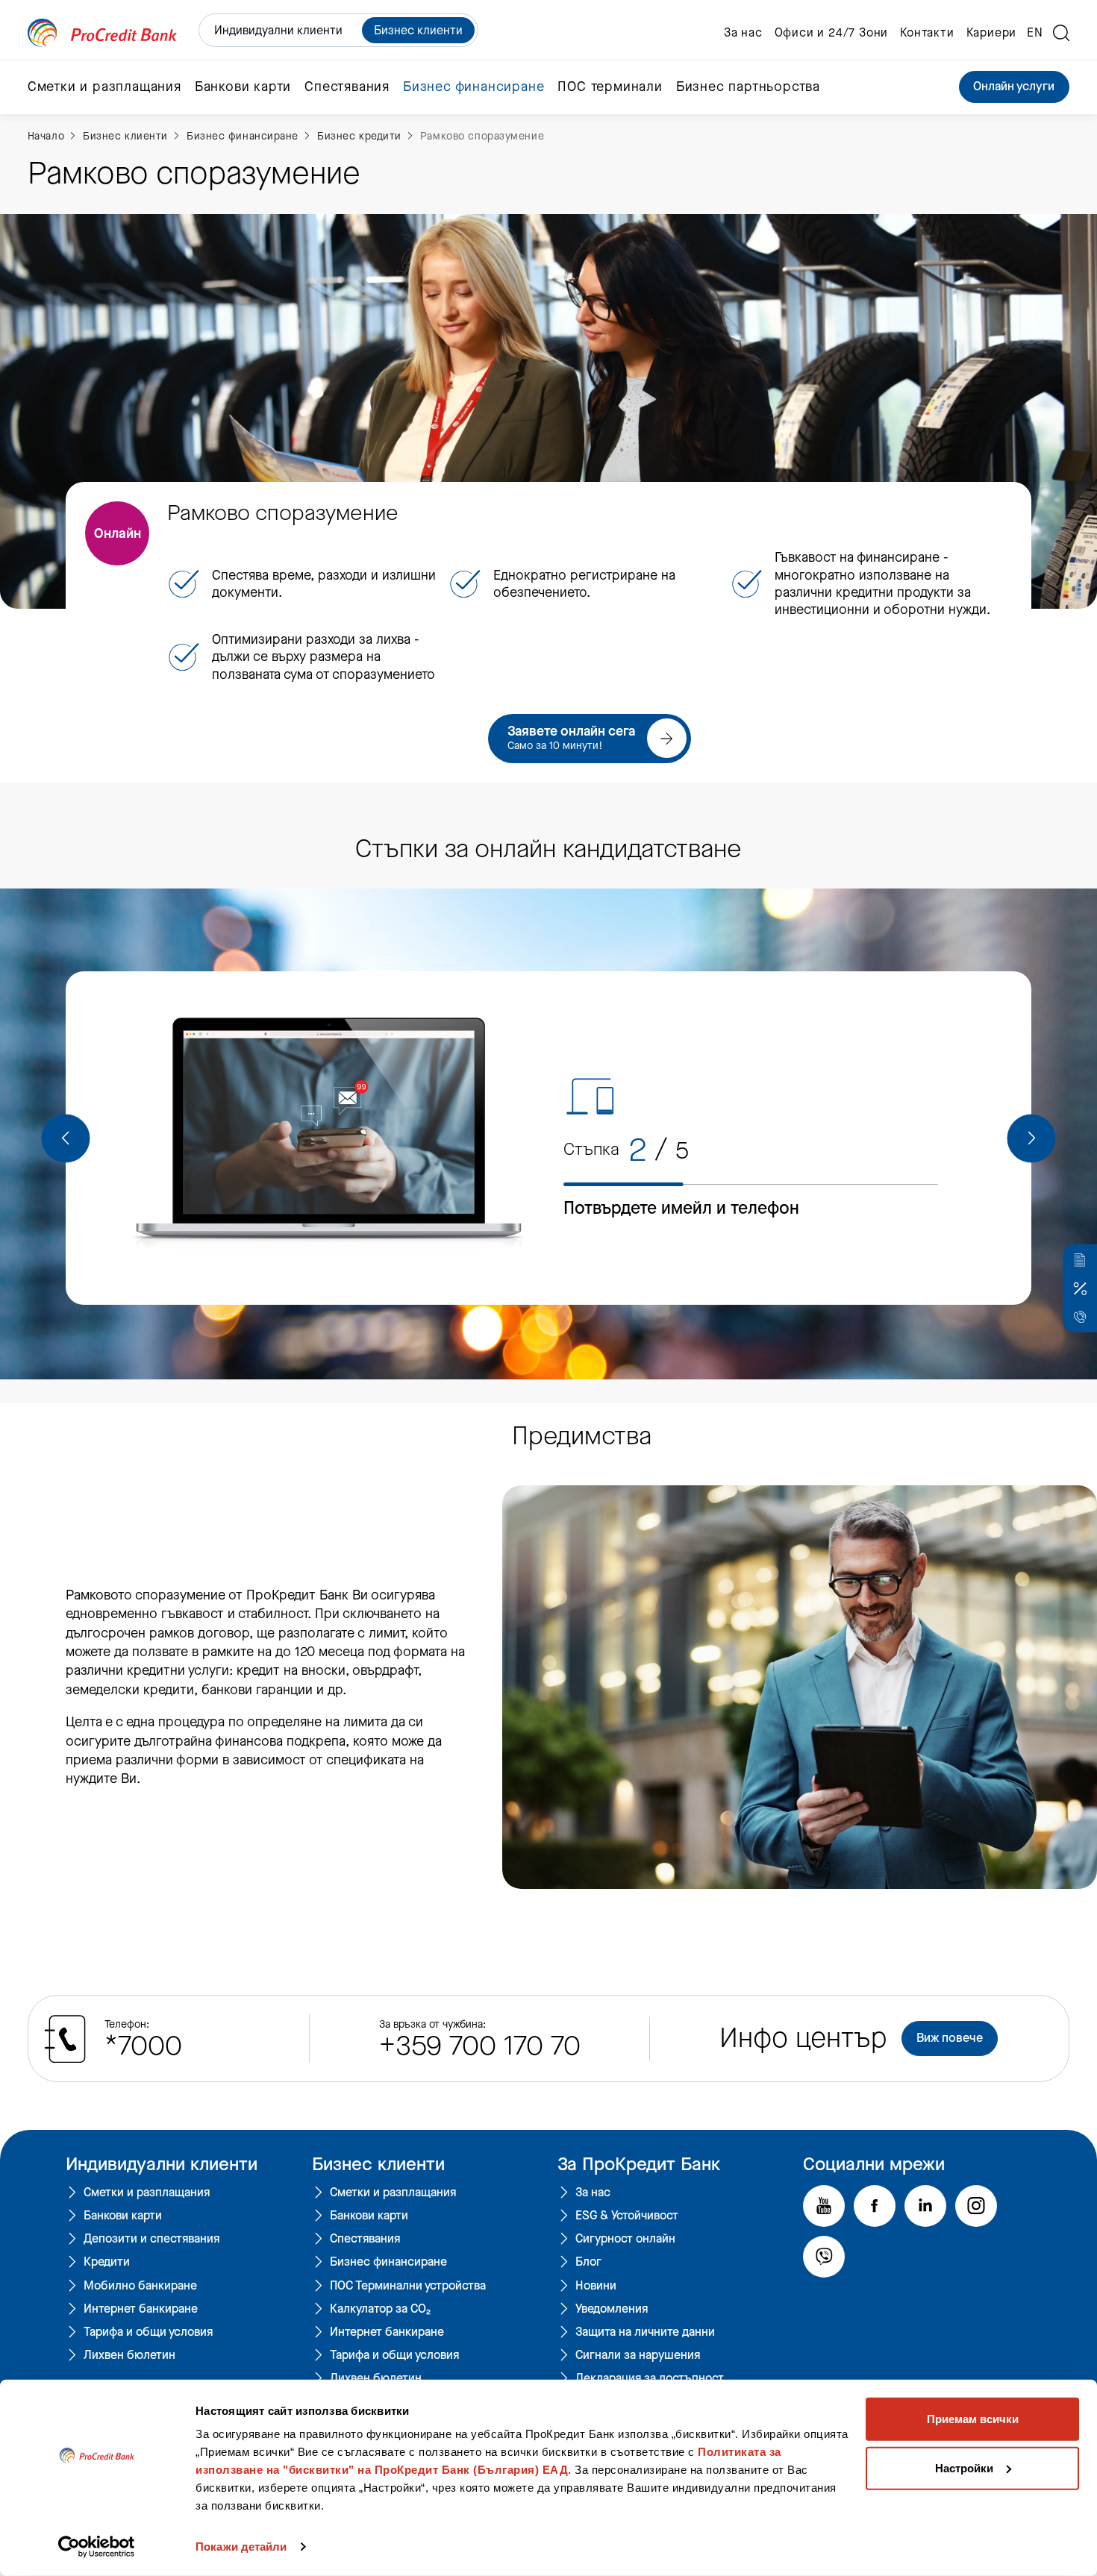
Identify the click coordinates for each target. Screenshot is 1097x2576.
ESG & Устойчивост (627, 2216)
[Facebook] (875, 2206)
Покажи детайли (241, 2547)
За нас (743, 33)
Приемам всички (973, 2419)
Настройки (964, 2467)
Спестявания (365, 2239)
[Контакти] (1080, 1317)
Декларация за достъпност (650, 2378)
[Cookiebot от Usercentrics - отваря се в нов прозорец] (97, 2547)
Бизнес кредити (359, 136)
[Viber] (824, 2257)
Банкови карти (123, 2216)
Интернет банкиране (141, 2309)
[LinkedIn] (925, 2206)
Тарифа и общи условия (148, 2332)
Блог (588, 2262)
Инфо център (803, 2038)
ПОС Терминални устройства (408, 2286)
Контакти (927, 33)
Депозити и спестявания (151, 2239)
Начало (46, 136)
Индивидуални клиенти (278, 30)
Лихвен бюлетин (129, 2355)
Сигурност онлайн (625, 2239)
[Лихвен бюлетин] (1080, 1288)
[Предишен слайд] (66, 1138)
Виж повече (950, 2038)
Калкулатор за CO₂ (380, 2309)
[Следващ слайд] (1031, 1138)
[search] (1061, 33)
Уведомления (612, 2309)
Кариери (992, 33)
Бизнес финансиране (243, 136)
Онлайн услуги (1014, 87)
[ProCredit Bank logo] (102, 33)
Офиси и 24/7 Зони (832, 33)
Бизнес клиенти (418, 30)
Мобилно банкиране (140, 2286)
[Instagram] (976, 2206)
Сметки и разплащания (147, 2193)
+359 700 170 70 (480, 2046)
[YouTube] (824, 2206)
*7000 (143, 2046)
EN (1035, 33)
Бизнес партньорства (748, 87)
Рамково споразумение (482, 136)
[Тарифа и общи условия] (1080, 1260)
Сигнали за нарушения (638, 2355)
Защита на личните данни (645, 2332)
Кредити (107, 2262)
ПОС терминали (610, 87)
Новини (596, 2286)
